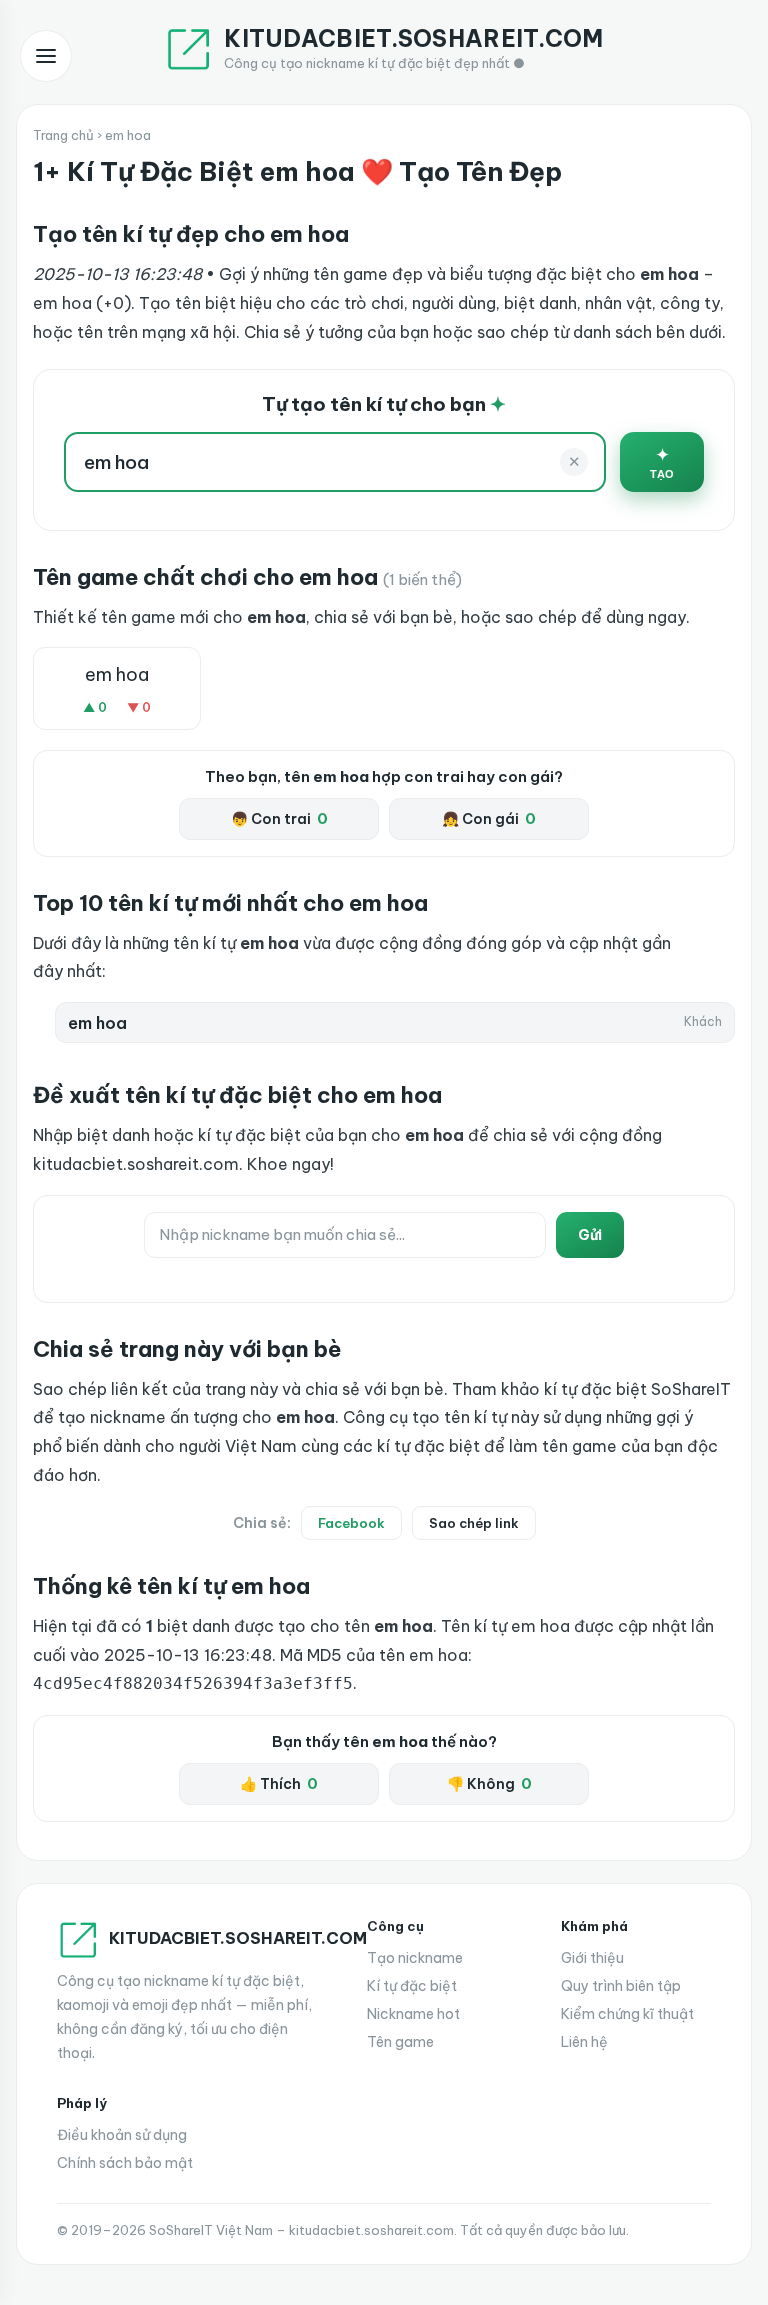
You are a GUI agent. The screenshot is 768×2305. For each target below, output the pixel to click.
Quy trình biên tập (621, 1986)
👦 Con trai (279, 819)
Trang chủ (63, 135)
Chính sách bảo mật (125, 2163)
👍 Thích (279, 1784)
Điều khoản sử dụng (122, 2135)
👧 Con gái (489, 819)
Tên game (400, 2042)
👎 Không (489, 1784)
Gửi (590, 1235)
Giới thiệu (592, 1958)
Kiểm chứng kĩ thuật (627, 2014)
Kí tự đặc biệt (412, 1986)
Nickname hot (413, 2014)
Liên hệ (584, 2042)
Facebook (351, 1523)
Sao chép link (474, 1523)
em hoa (117, 674)
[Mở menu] (46, 56)
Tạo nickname (415, 1958)
